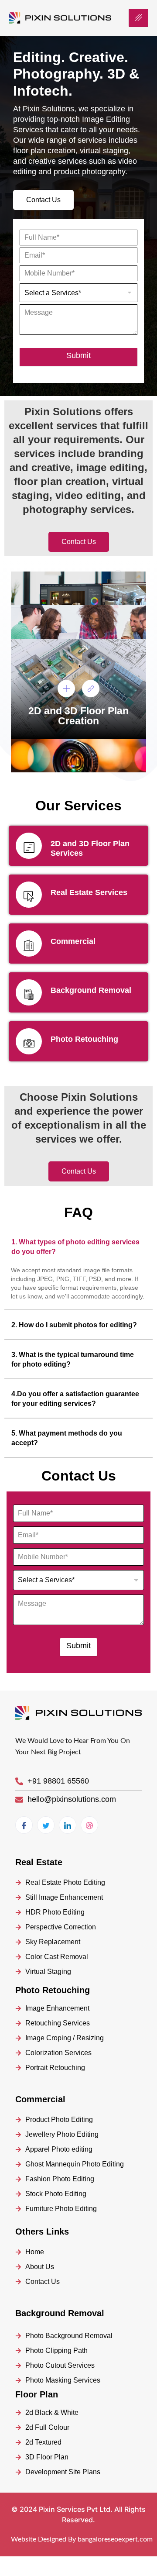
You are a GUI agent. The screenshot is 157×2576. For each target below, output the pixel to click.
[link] (91, 689)
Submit (78, 355)
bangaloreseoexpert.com (115, 2539)
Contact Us (43, 200)
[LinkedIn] (68, 1825)
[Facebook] (24, 1825)
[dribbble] (89, 1825)
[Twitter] (46, 1825)
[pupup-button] (66, 689)
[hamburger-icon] (138, 18)
